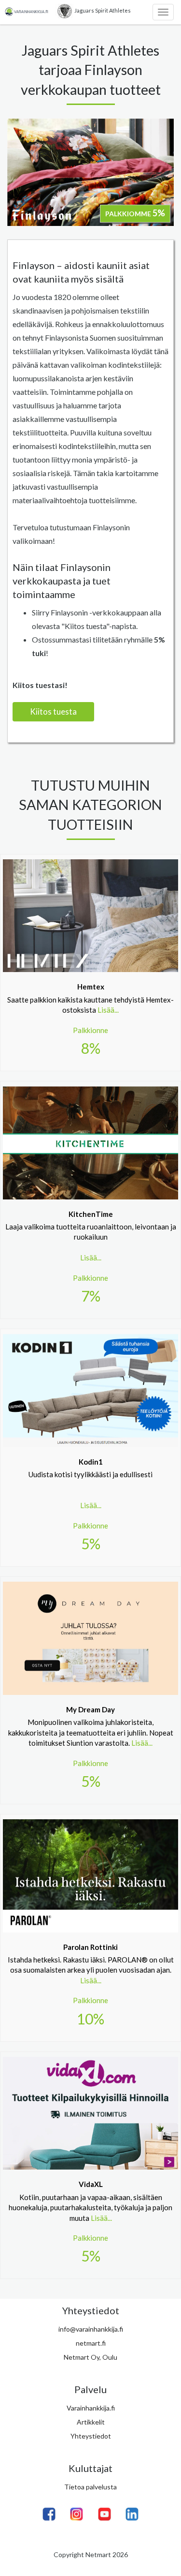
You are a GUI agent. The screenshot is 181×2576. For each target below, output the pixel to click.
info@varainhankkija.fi (91, 2329)
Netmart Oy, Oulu (90, 2357)
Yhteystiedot (91, 2436)
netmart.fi (91, 2343)
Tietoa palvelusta (90, 2487)
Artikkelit (91, 2422)
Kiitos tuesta (53, 711)
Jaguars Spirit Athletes (103, 10)
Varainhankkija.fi (91, 2408)
